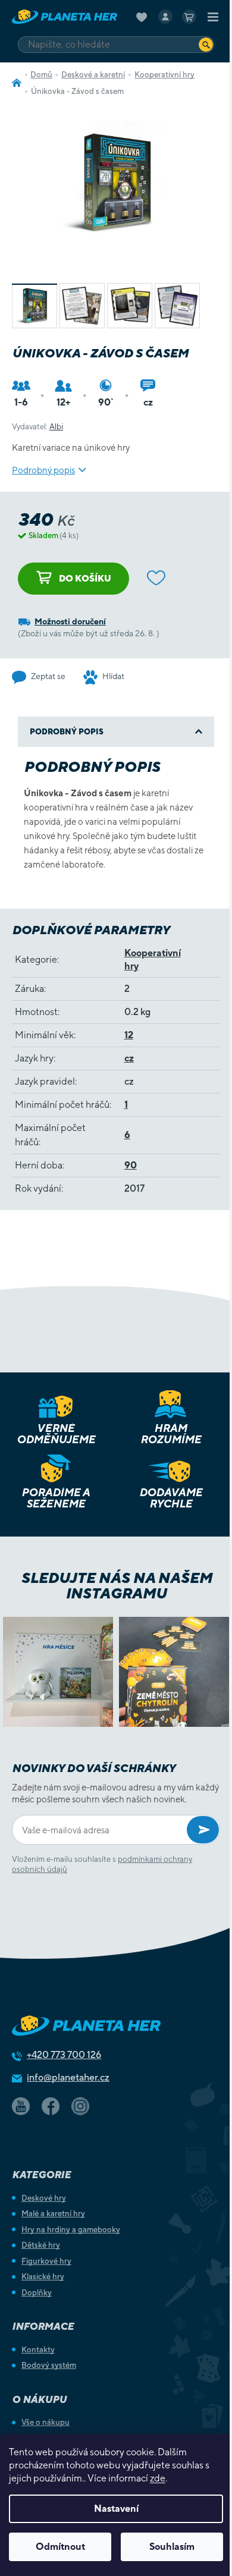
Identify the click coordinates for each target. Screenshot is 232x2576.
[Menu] (213, 17)
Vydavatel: (37, 427)
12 (129, 1035)
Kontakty (38, 2350)
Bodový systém (49, 2365)
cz (129, 1058)
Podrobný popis (43, 470)
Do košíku (85, 578)
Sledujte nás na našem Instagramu (116, 1585)
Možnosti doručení (70, 621)
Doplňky (37, 2293)
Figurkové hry (46, 2261)
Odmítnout (60, 2547)
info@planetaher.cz (68, 2077)
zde (158, 2478)
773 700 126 (64, 2055)
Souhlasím (172, 2547)
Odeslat (203, 1830)
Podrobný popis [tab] (67, 732)
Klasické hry (43, 2277)
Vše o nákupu (46, 2422)
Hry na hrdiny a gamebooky (71, 2230)
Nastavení (116, 2509)
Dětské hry (41, 2245)
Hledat (206, 44)
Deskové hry (44, 2198)
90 (131, 1165)
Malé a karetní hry (53, 2214)
